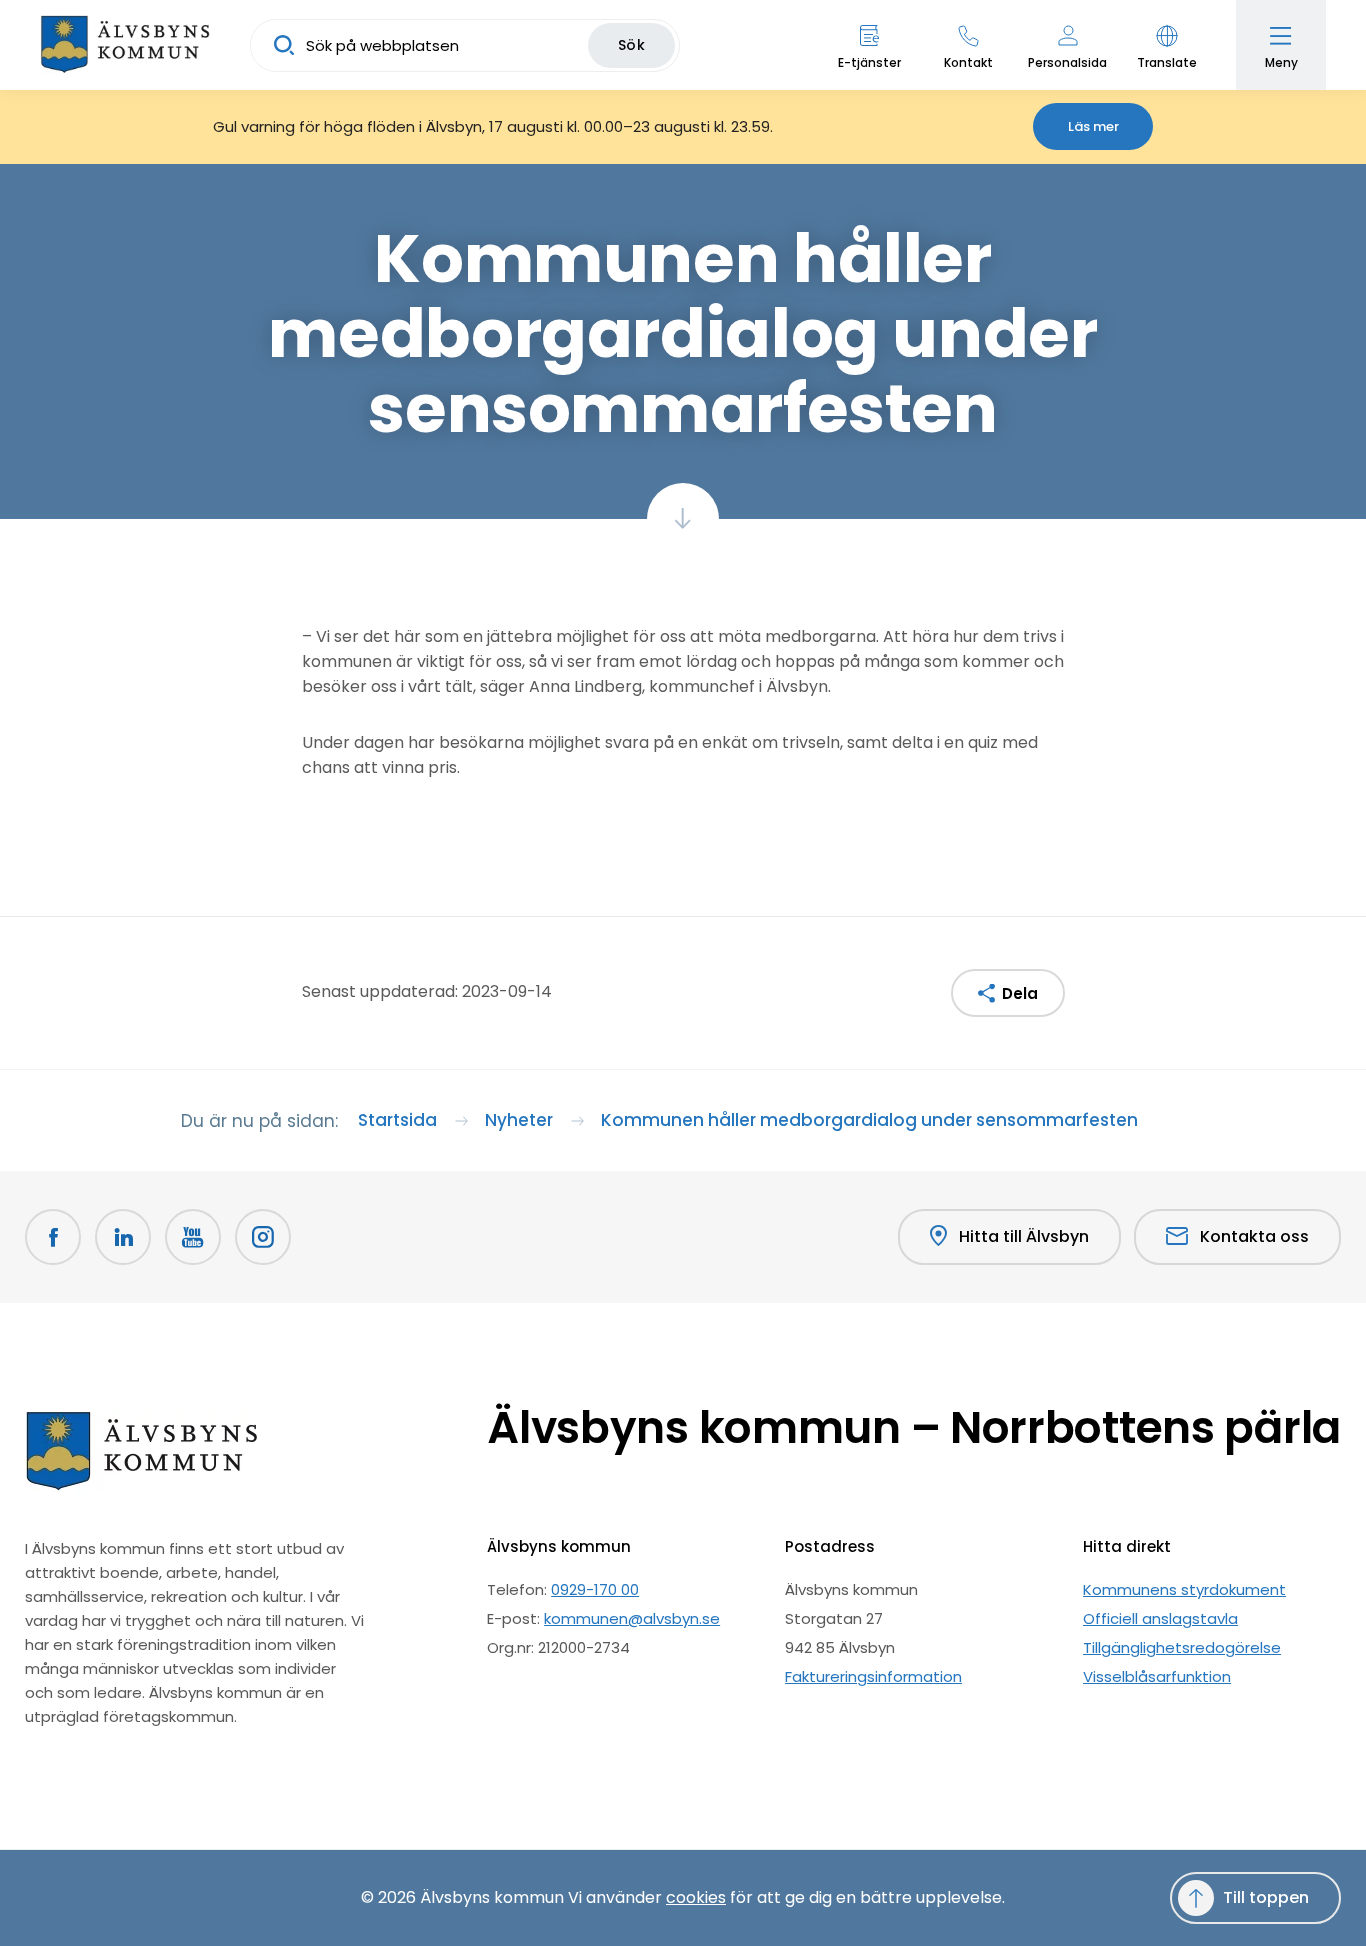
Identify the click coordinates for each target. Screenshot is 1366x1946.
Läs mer (1093, 126)
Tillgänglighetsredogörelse (1182, 1647)
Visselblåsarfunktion (1157, 1676)
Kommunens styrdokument (1184, 1589)
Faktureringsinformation (873, 1676)
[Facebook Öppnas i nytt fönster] (53, 1237)
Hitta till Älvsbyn (1024, 1236)
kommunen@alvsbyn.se (632, 1618)
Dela (1020, 993)
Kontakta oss (1254, 1236)
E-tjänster (869, 62)
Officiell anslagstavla (1160, 1618)
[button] (1166, 45)
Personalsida (1067, 62)
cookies (696, 1897)
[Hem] (125, 45)
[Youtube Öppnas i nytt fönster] (193, 1237)
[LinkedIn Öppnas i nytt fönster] (123, 1237)
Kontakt (968, 62)
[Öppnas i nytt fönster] (263, 1237)
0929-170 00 (595, 1589)
